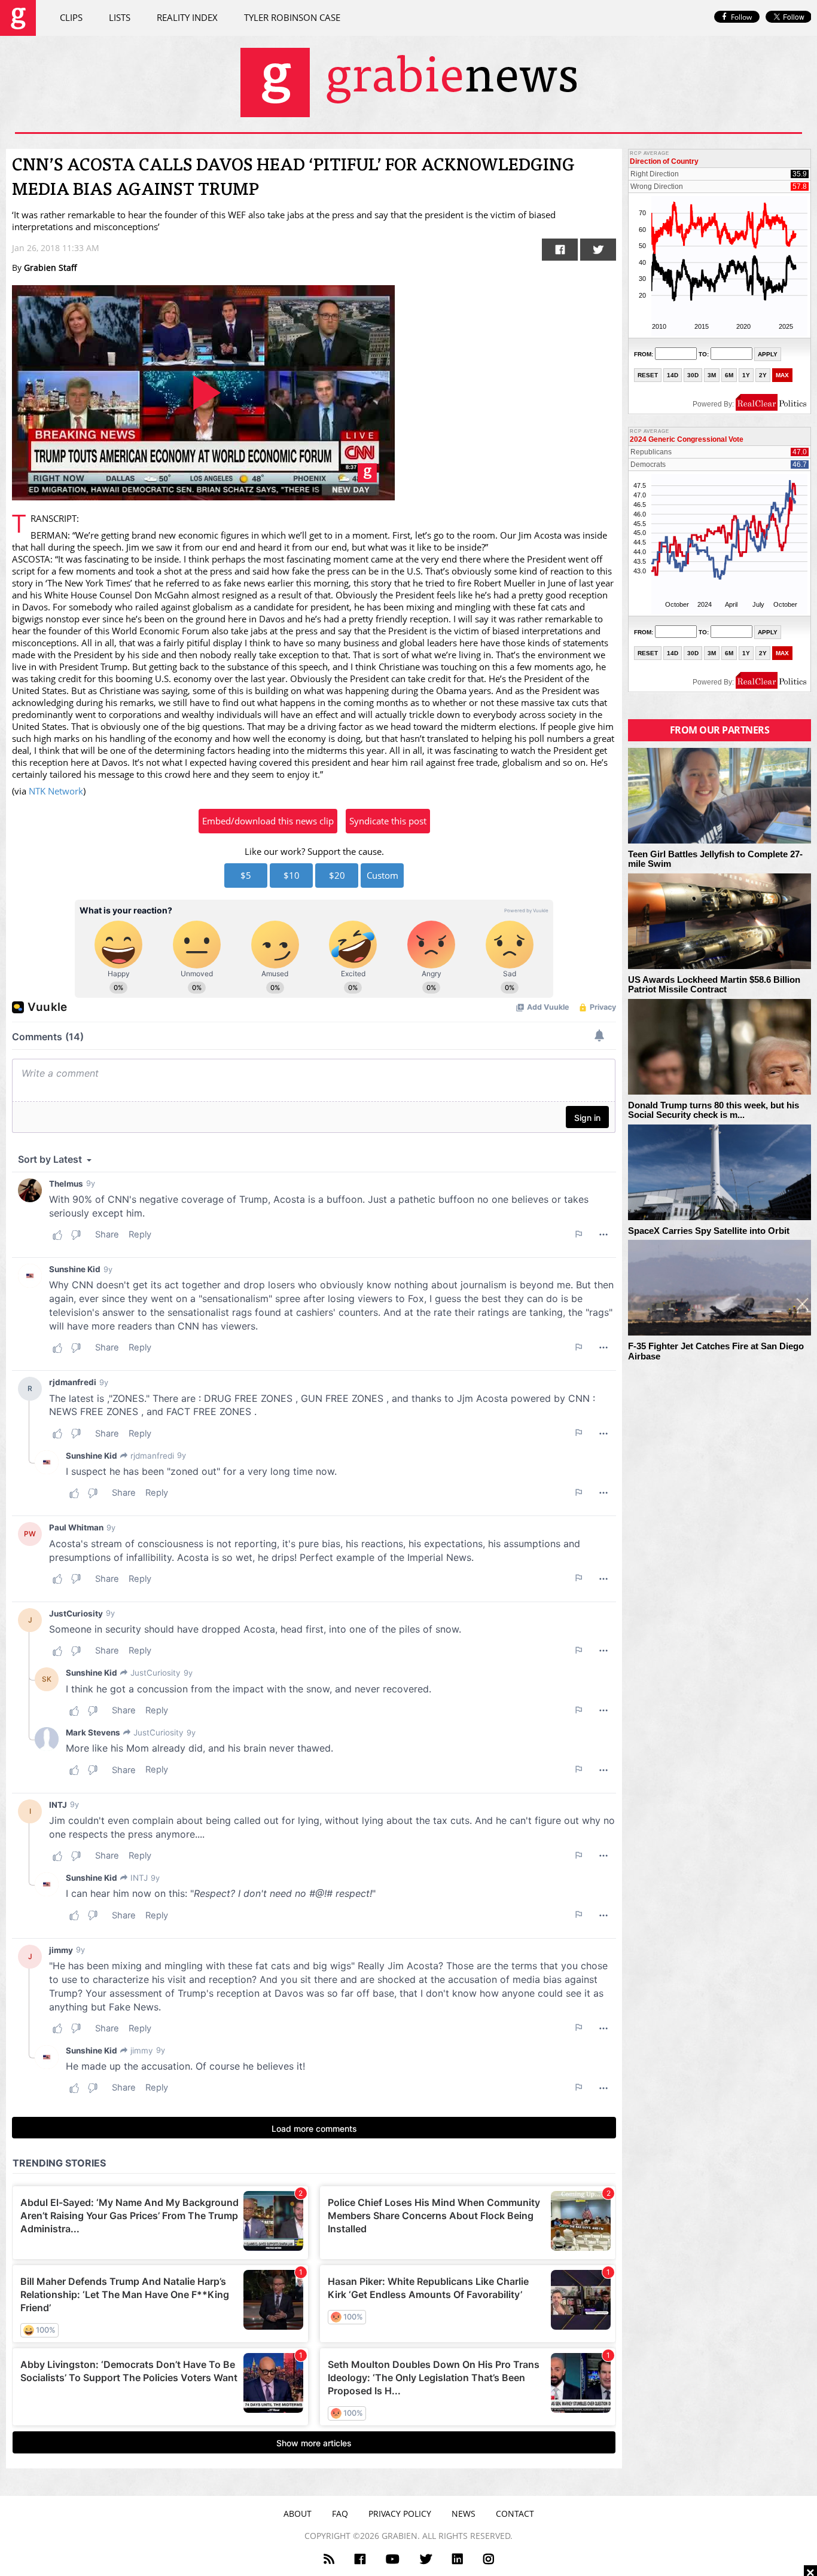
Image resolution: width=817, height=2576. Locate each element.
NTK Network (56, 791)
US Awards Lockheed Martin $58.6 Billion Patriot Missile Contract (714, 985)
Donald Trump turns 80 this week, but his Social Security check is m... (714, 1110)
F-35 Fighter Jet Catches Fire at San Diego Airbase (716, 1351)
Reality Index (187, 17)
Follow (741, 17)
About (298, 2514)
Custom (382, 875)
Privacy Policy (400, 2514)
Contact (515, 2514)
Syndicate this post (388, 821)
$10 (292, 875)
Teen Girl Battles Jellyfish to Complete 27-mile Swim (715, 859)
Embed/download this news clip (268, 821)
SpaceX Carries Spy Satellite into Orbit (709, 1231)
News (464, 2514)
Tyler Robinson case (292, 17)
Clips (71, 17)
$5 (246, 875)
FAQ (340, 2514)
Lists (120, 17)
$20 (337, 875)
